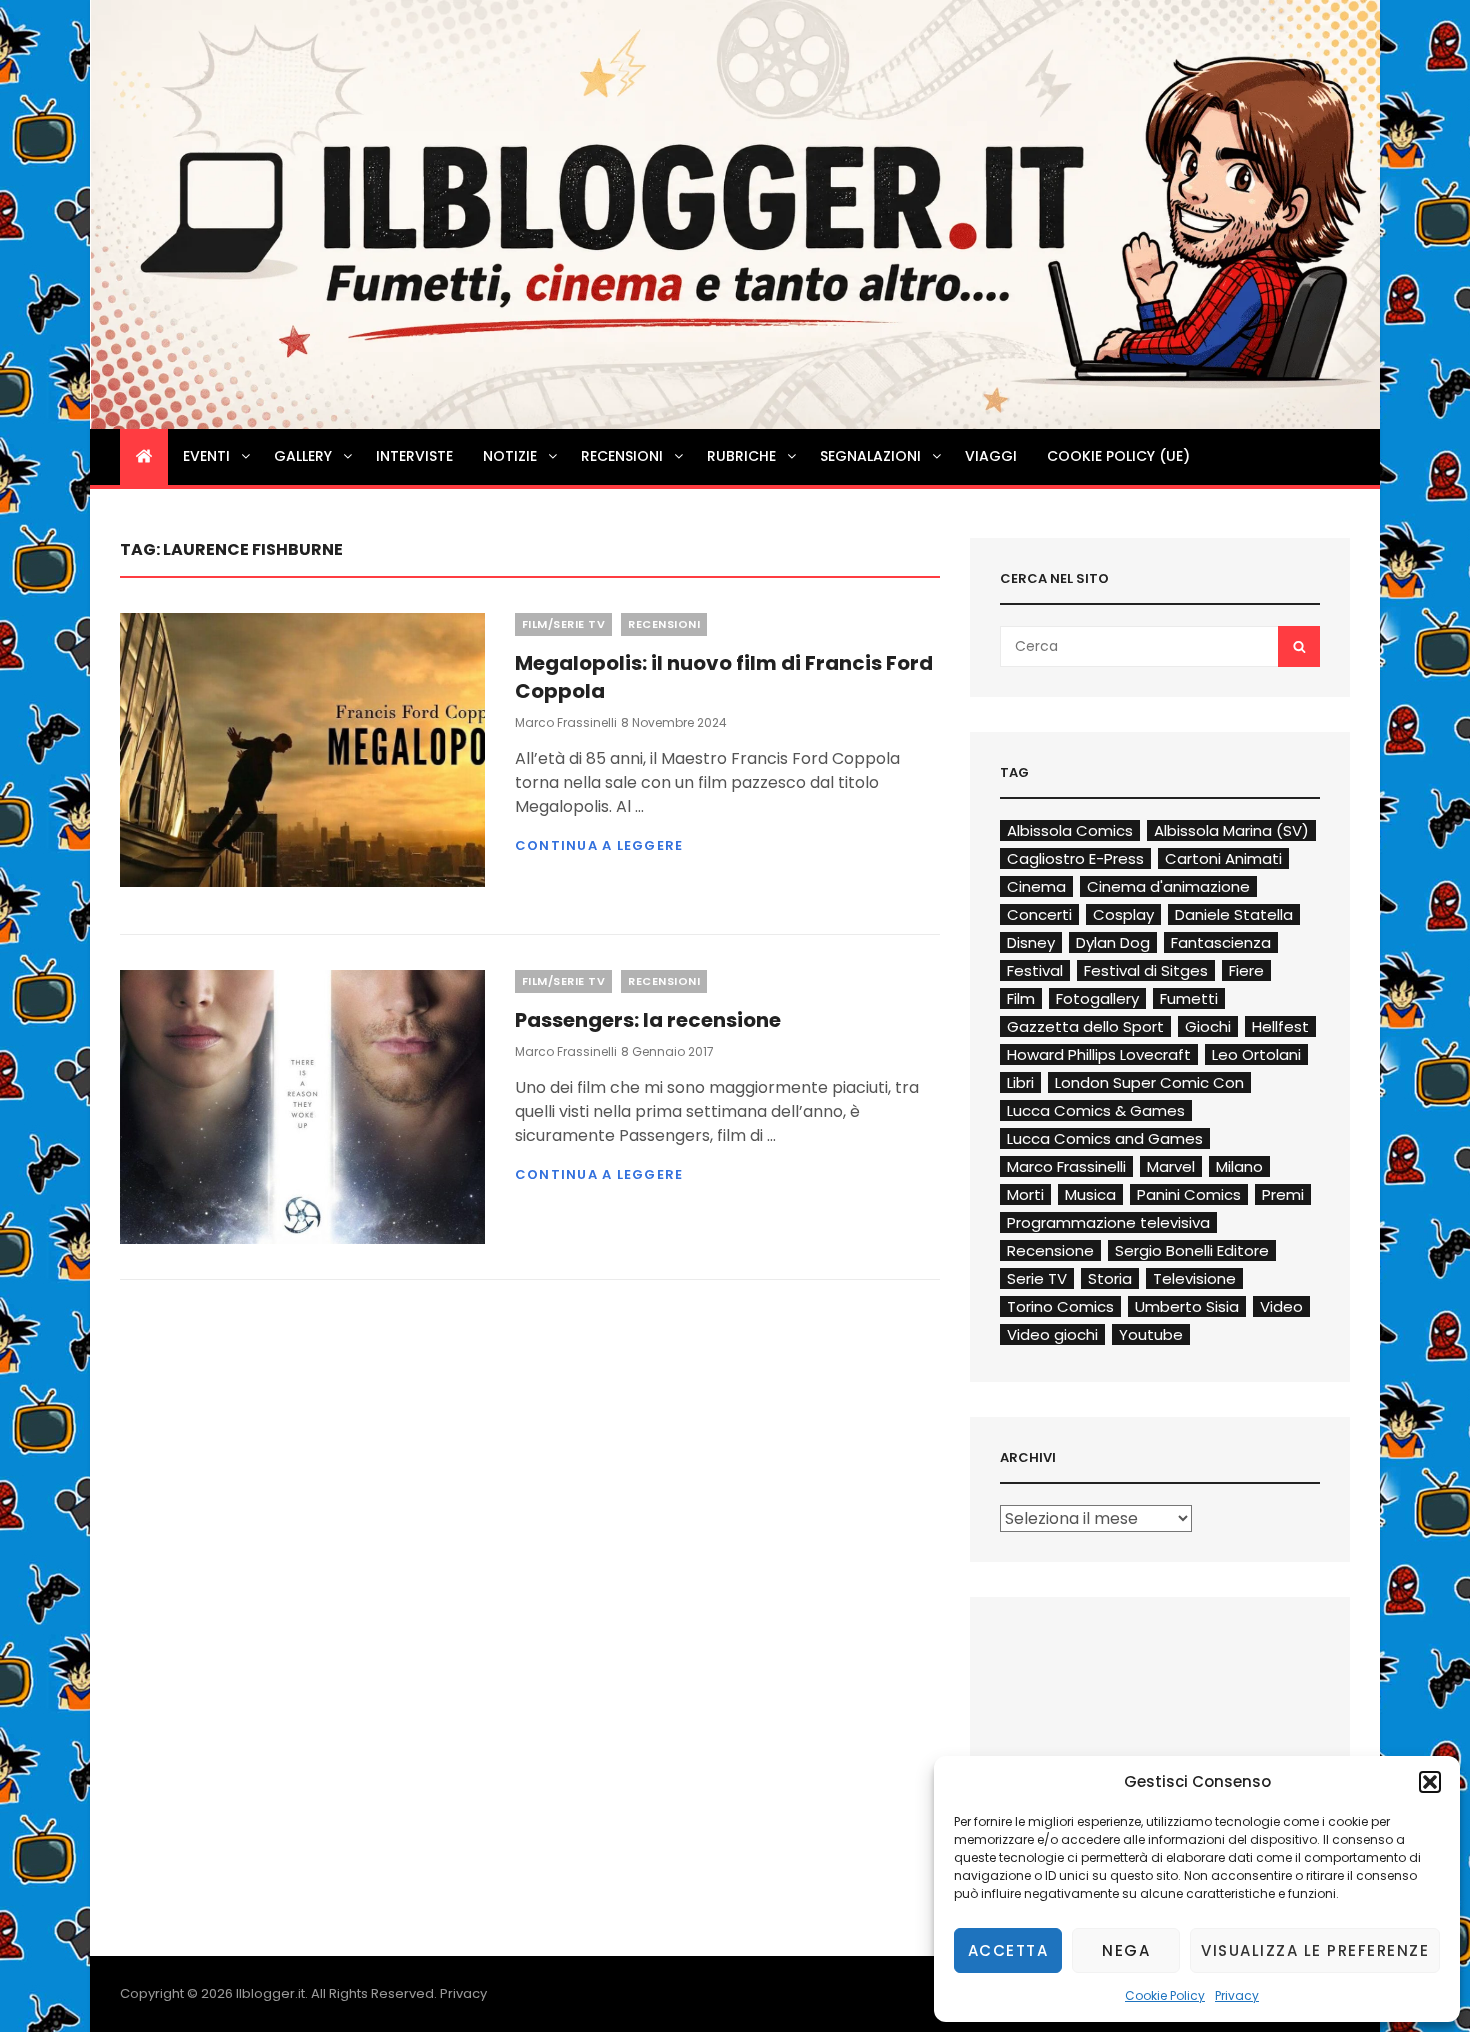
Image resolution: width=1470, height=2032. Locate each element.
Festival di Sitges (1146, 970)
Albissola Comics (1070, 830)
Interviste (414, 456)
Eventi (206, 456)
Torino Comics (1060, 1306)
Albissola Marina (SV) (1231, 830)
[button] (1430, 1782)
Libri (1020, 1082)
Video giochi (1052, 1334)
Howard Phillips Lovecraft (1099, 1054)
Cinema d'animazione (1168, 886)
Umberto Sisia (1187, 1306)
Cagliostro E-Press (1075, 858)
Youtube (1151, 1334)
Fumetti (1189, 998)
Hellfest (1280, 1026)
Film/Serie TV (564, 624)
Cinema (1036, 886)
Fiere (1246, 970)
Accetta (1008, 1950)
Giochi (1208, 1026)
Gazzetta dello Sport (1085, 1026)
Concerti (1039, 914)
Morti (1025, 1194)
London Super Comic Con (1149, 1082)
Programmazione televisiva (1108, 1222)
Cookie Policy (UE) (1118, 456)
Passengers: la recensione (648, 1020)
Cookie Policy (1165, 1995)
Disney (1031, 942)
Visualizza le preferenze (1315, 1950)
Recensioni (622, 456)
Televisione (1194, 1278)
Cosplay (1123, 914)
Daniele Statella (1234, 914)
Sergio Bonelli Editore (1192, 1250)
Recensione (1050, 1250)
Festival (1035, 970)
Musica (1090, 1194)
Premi (1283, 1194)
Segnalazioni (870, 456)
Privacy (1237, 1995)
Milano (1239, 1166)
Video (1281, 1306)
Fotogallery (1097, 998)
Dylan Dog (1113, 942)
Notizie (510, 456)
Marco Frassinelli (566, 722)
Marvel (1171, 1166)
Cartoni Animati (1223, 858)
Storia (1110, 1278)
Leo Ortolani (1256, 1054)
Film (1021, 998)
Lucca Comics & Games (1096, 1110)
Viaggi (991, 456)
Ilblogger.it (270, 1993)
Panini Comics (1189, 1194)
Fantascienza (1221, 942)
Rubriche (741, 456)
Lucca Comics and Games (1105, 1138)
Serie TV (1037, 1278)
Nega (1126, 1950)
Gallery (303, 456)
